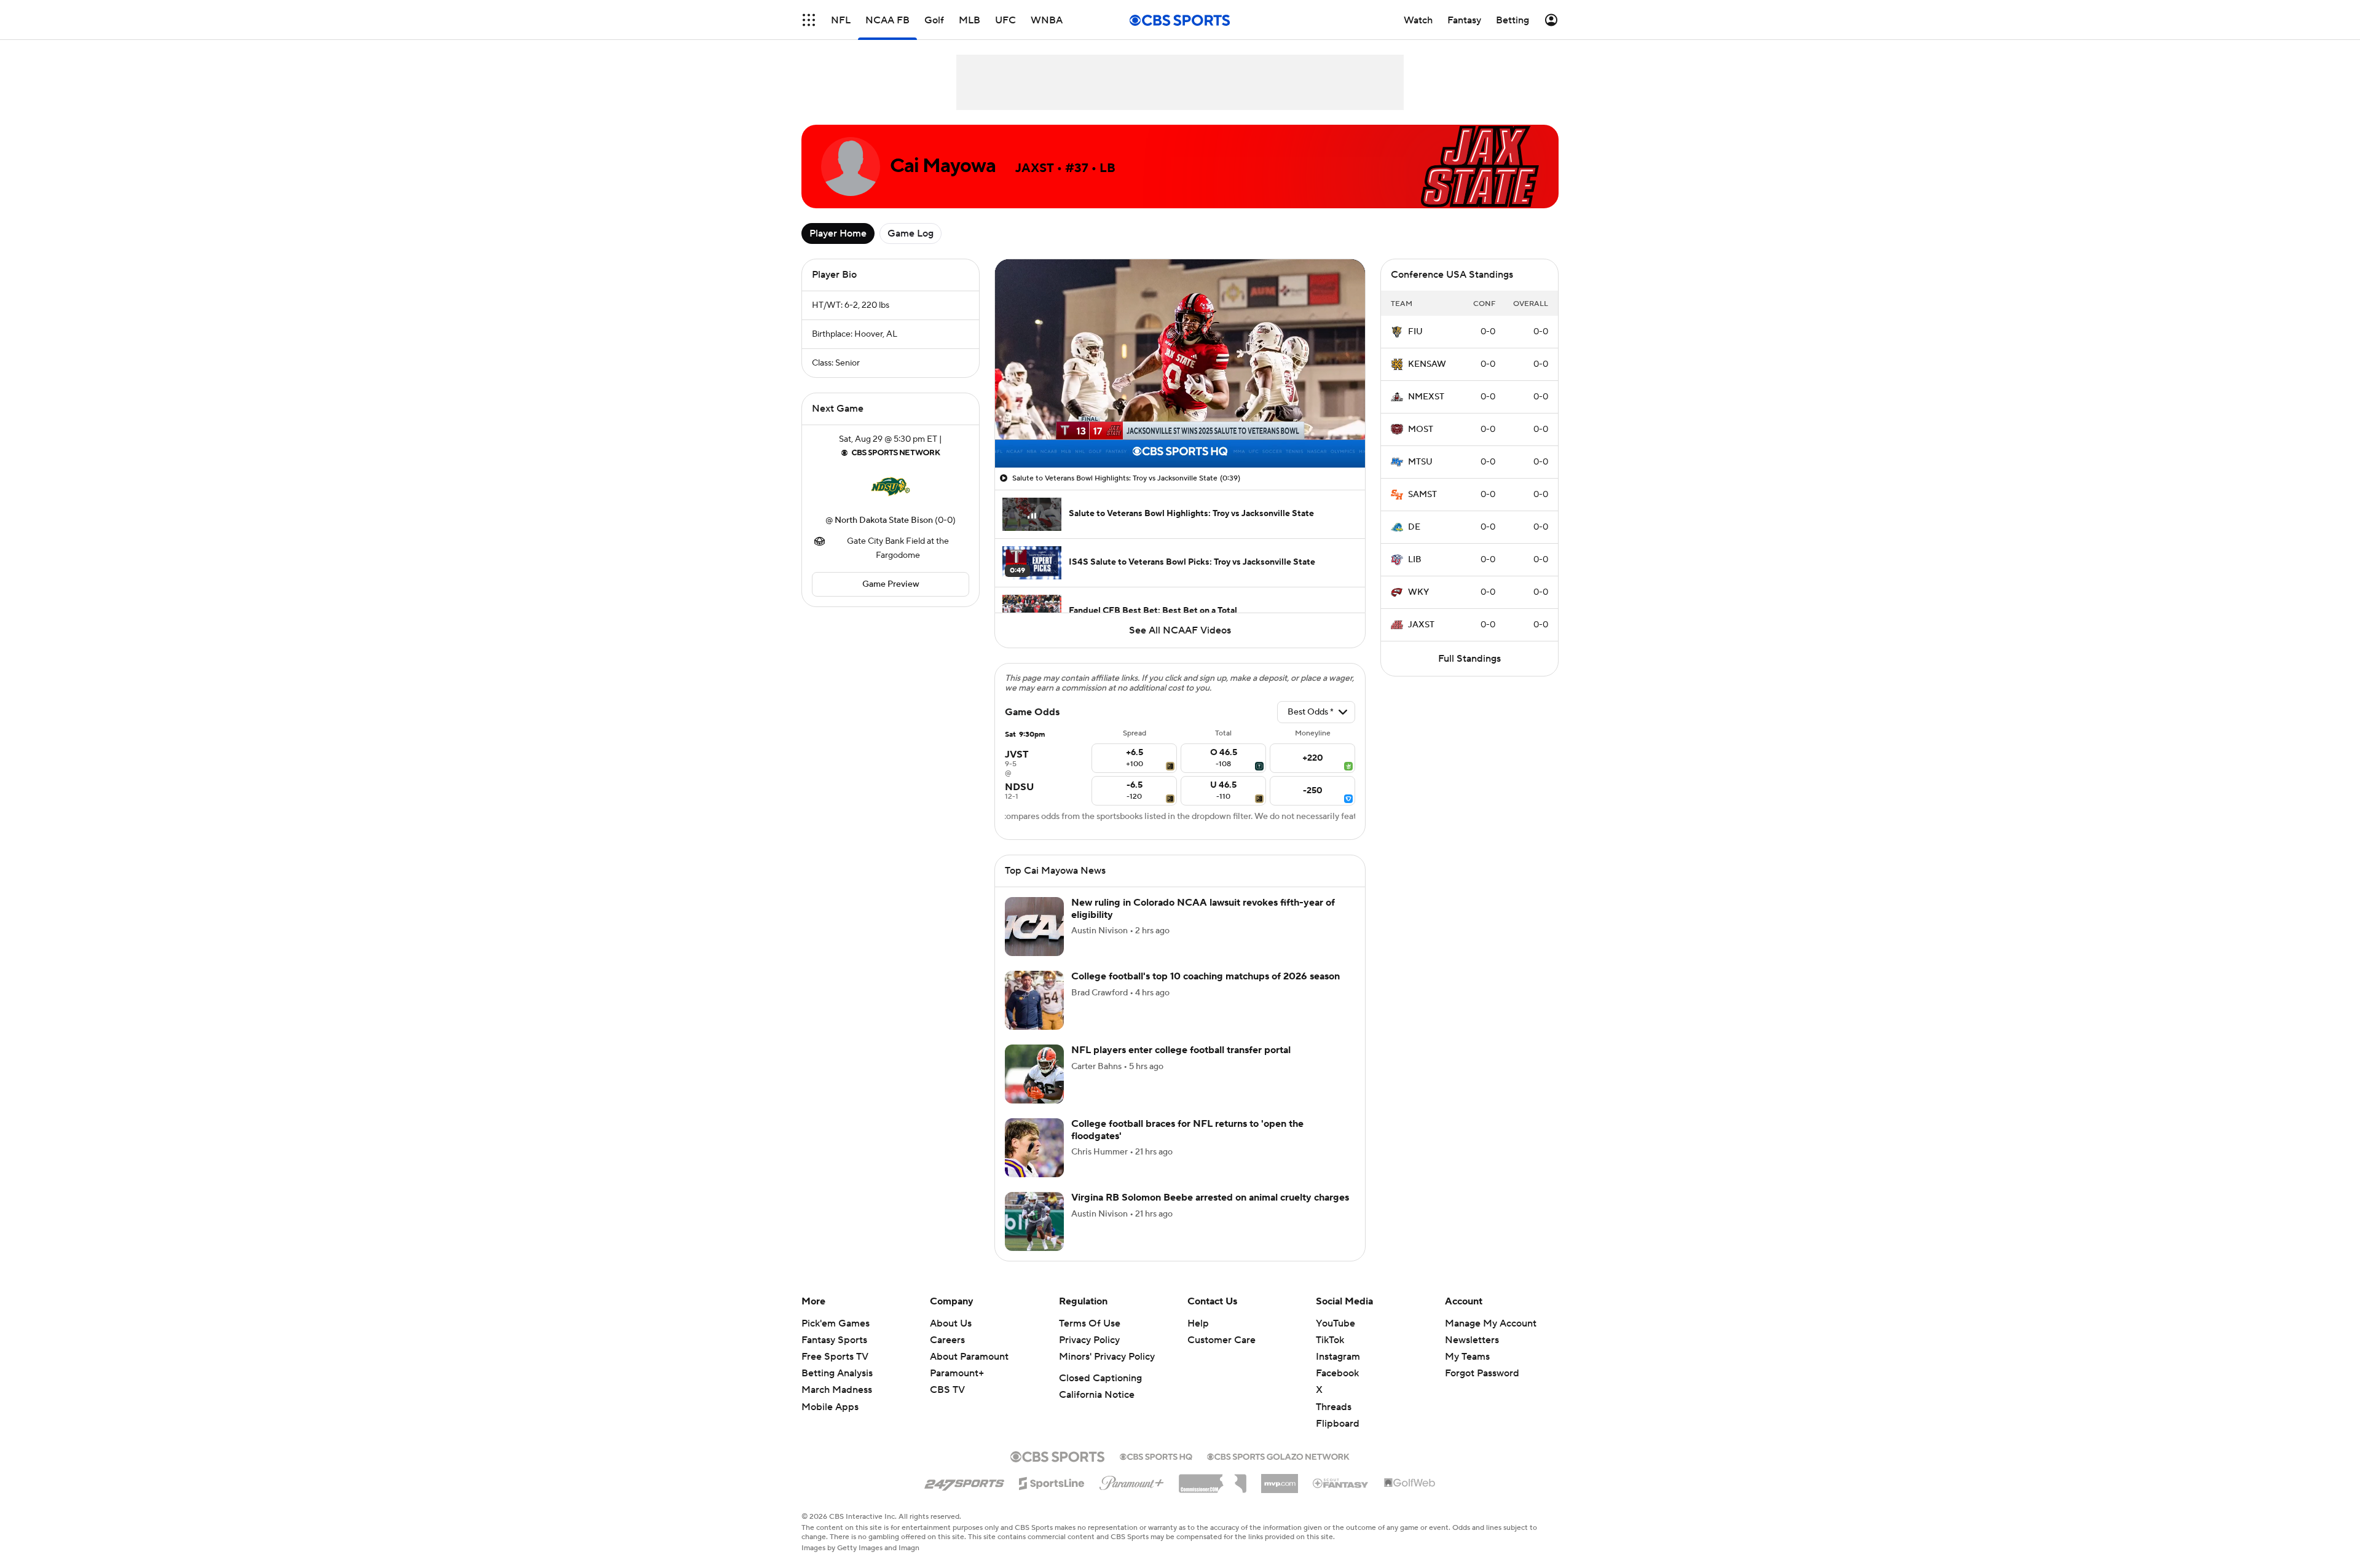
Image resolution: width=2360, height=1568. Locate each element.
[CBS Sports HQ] (1156, 1470)
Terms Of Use (1090, 1338)
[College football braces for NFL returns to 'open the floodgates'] (1034, 1162)
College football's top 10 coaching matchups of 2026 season (1206, 991)
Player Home (838, 233)
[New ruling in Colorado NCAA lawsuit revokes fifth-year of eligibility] (1034, 941)
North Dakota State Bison (884, 520)
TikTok (1330, 1355)
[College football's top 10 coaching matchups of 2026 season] (1034, 1015)
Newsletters (1472, 1355)
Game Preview (891, 584)
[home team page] (891, 487)
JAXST (1421, 625)
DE (1414, 527)
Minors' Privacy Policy (1107, 1371)
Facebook (1337, 1388)
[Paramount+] (1132, 1495)
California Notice (1097, 1409)
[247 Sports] (964, 1496)
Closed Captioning (1100, 1393)
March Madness (837, 1405)
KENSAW (1427, 364)
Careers (947, 1355)
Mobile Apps (830, 1422)
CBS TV (947, 1405)
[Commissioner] (1213, 1494)
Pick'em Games (836, 1338)
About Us (951, 1338)
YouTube (1335, 1338)
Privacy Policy (1089, 1355)
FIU (1415, 332)
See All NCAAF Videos (1180, 630)
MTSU (1420, 462)
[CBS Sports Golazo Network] (1278, 1470)
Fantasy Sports (834, 1355)
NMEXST (1426, 397)
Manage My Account (1491, 1338)
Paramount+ (957, 1388)
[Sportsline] (1052, 1496)
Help (1198, 1338)
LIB (1415, 560)
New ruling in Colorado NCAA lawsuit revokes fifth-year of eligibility (1203, 923)
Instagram (1338, 1371)
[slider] (1180, 432)
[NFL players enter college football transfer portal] (1034, 1089)
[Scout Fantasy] (1341, 1497)
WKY (1418, 592)
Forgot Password (1482, 1388)
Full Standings (1469, 659)
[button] (1017, 451)
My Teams (1467, 1371)
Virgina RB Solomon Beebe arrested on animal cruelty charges (1210, 1212)
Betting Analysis (837, 1388)
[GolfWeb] (1410, 1498)
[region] (1180, 363)
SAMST (1422, 495)
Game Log (911, 233)
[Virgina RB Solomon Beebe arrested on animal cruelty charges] (1034, 1236)
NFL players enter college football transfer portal (1181, 1065)
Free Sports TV (835, 1371)
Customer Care (1221, 1355)
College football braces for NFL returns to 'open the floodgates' (1187, 1144)
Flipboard (1338, 1438)
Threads (1334, 1422)
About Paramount (969, 1371)
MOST (1421, 429)
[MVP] (1280, 1494)
